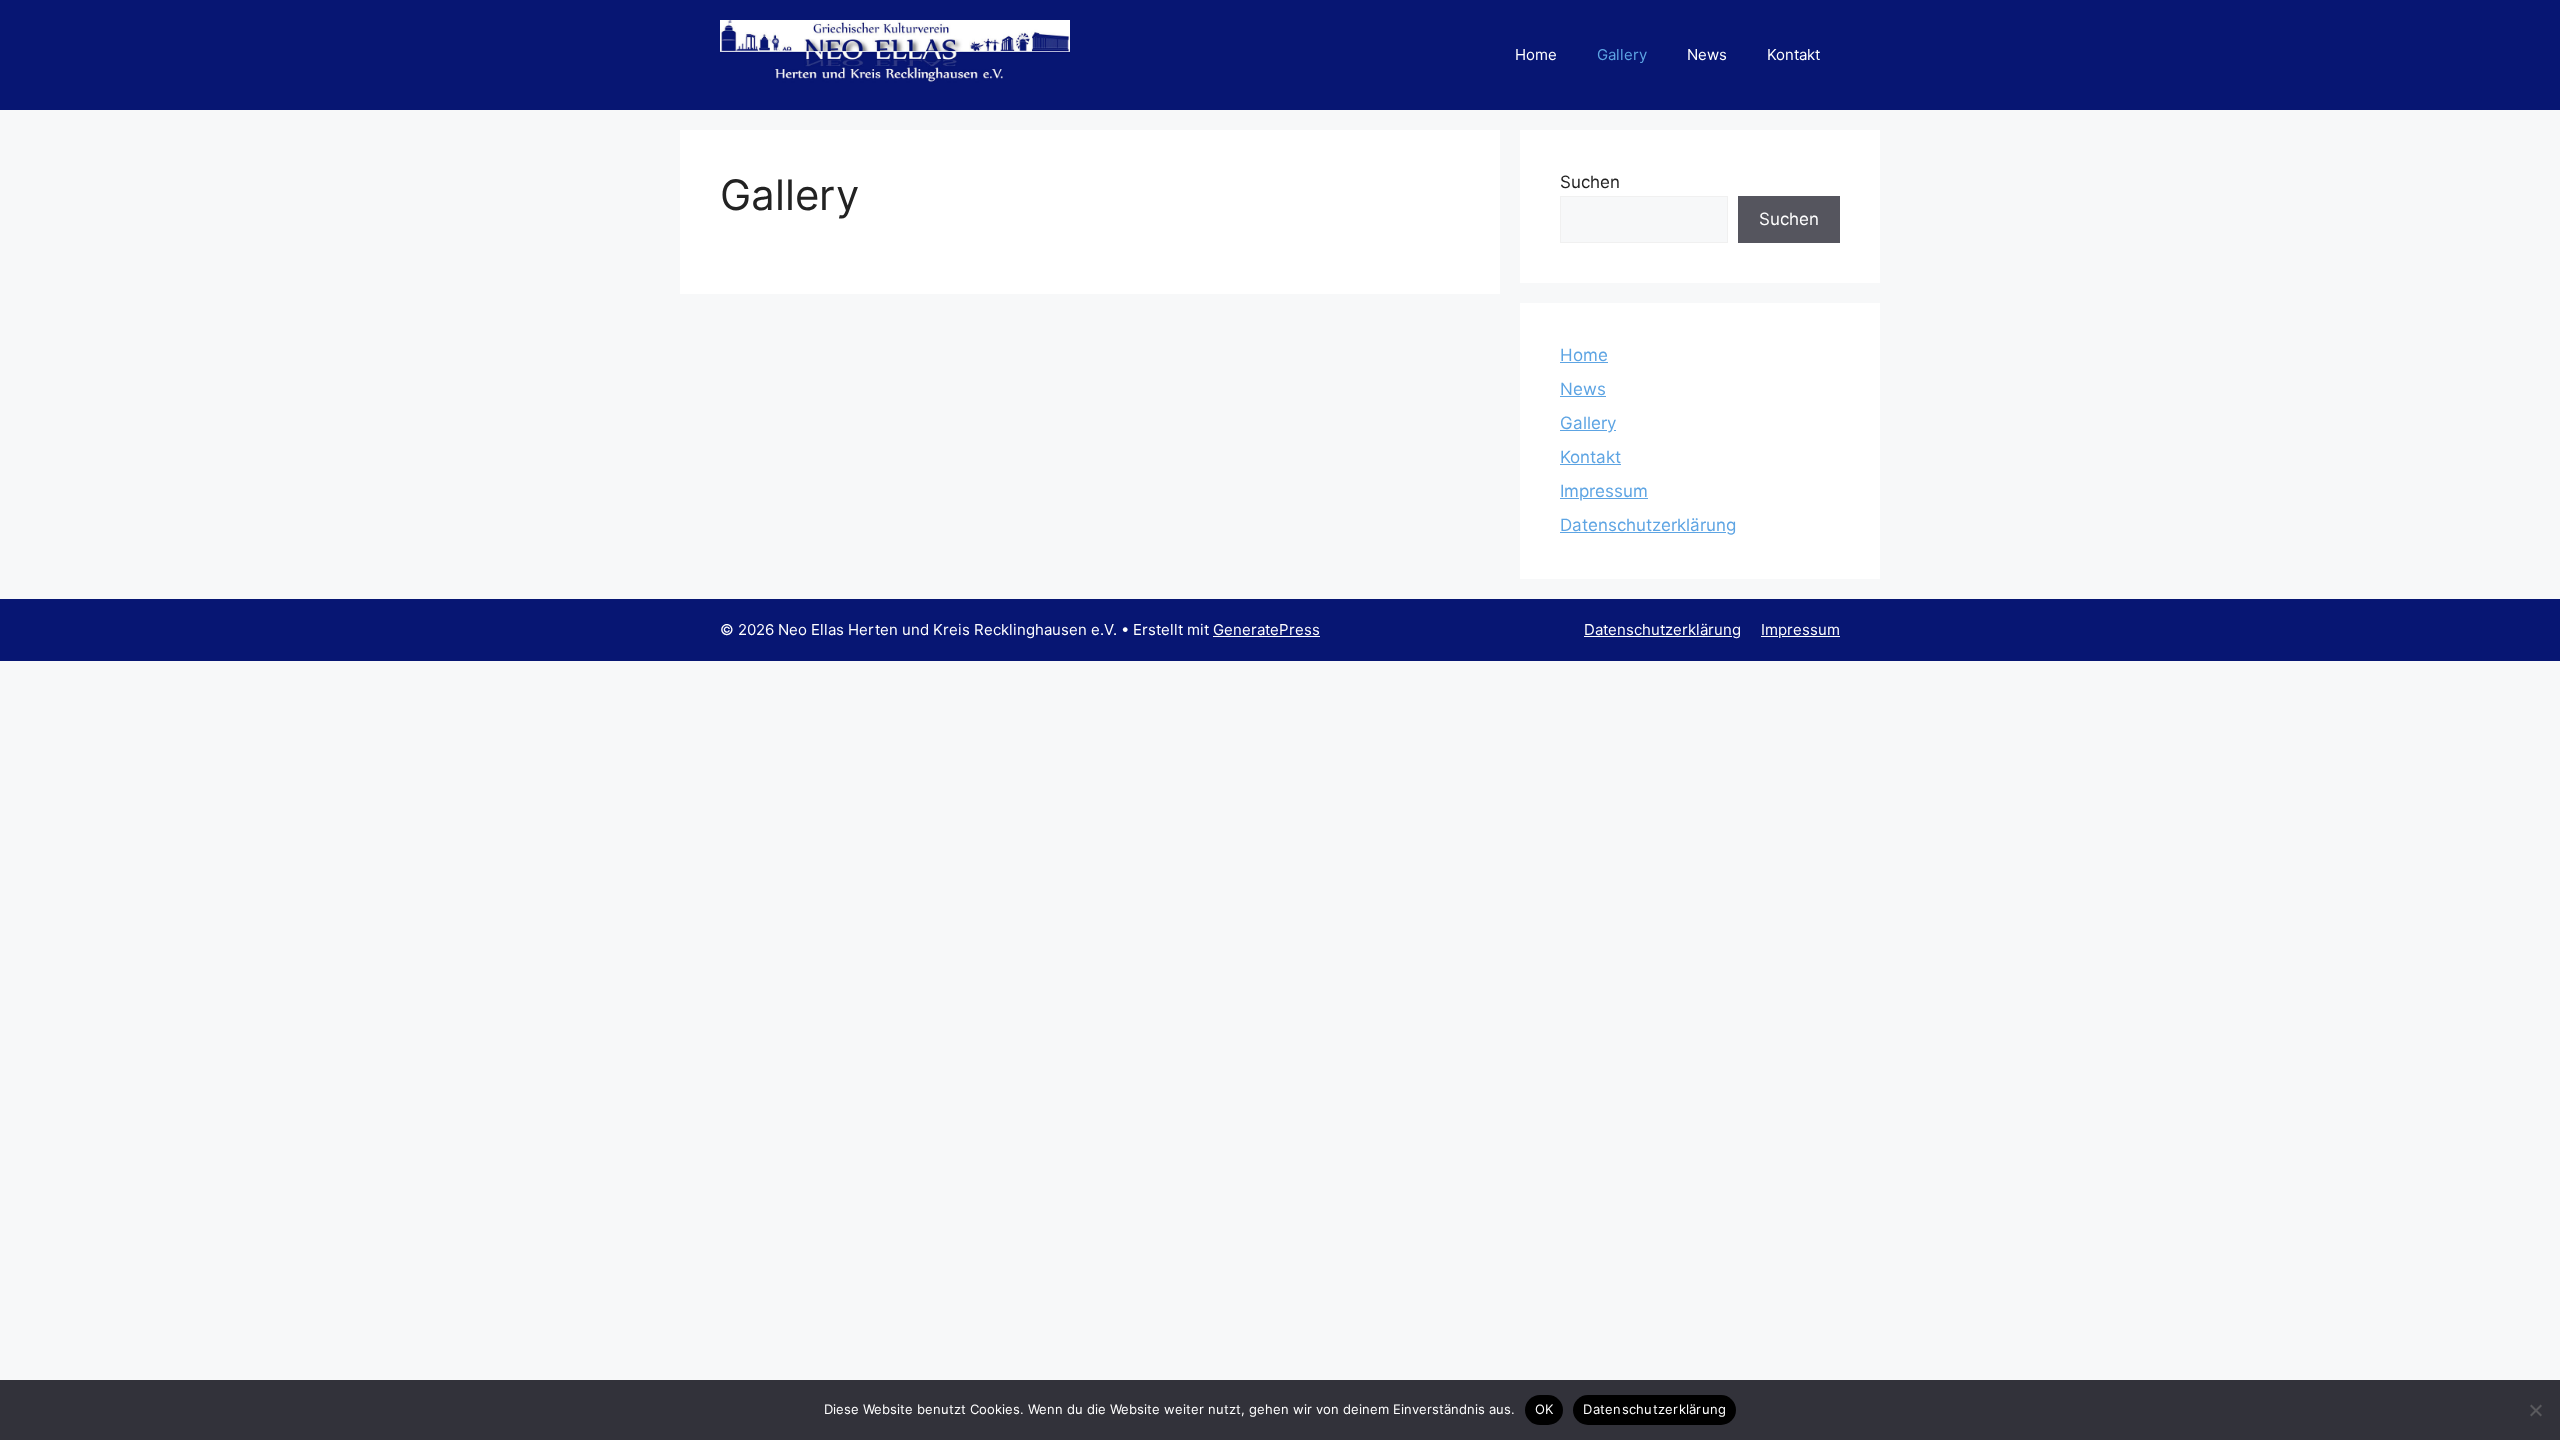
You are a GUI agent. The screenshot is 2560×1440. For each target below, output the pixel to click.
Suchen (1590, 182)
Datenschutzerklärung (1648, 525)
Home (1536, 54)
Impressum (1604, 491)
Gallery (1622, 54)
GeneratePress (1266, 629)
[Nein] (2535, 1410)
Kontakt (1793, 54)
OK (1544, 1409)
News (1707, 54)
